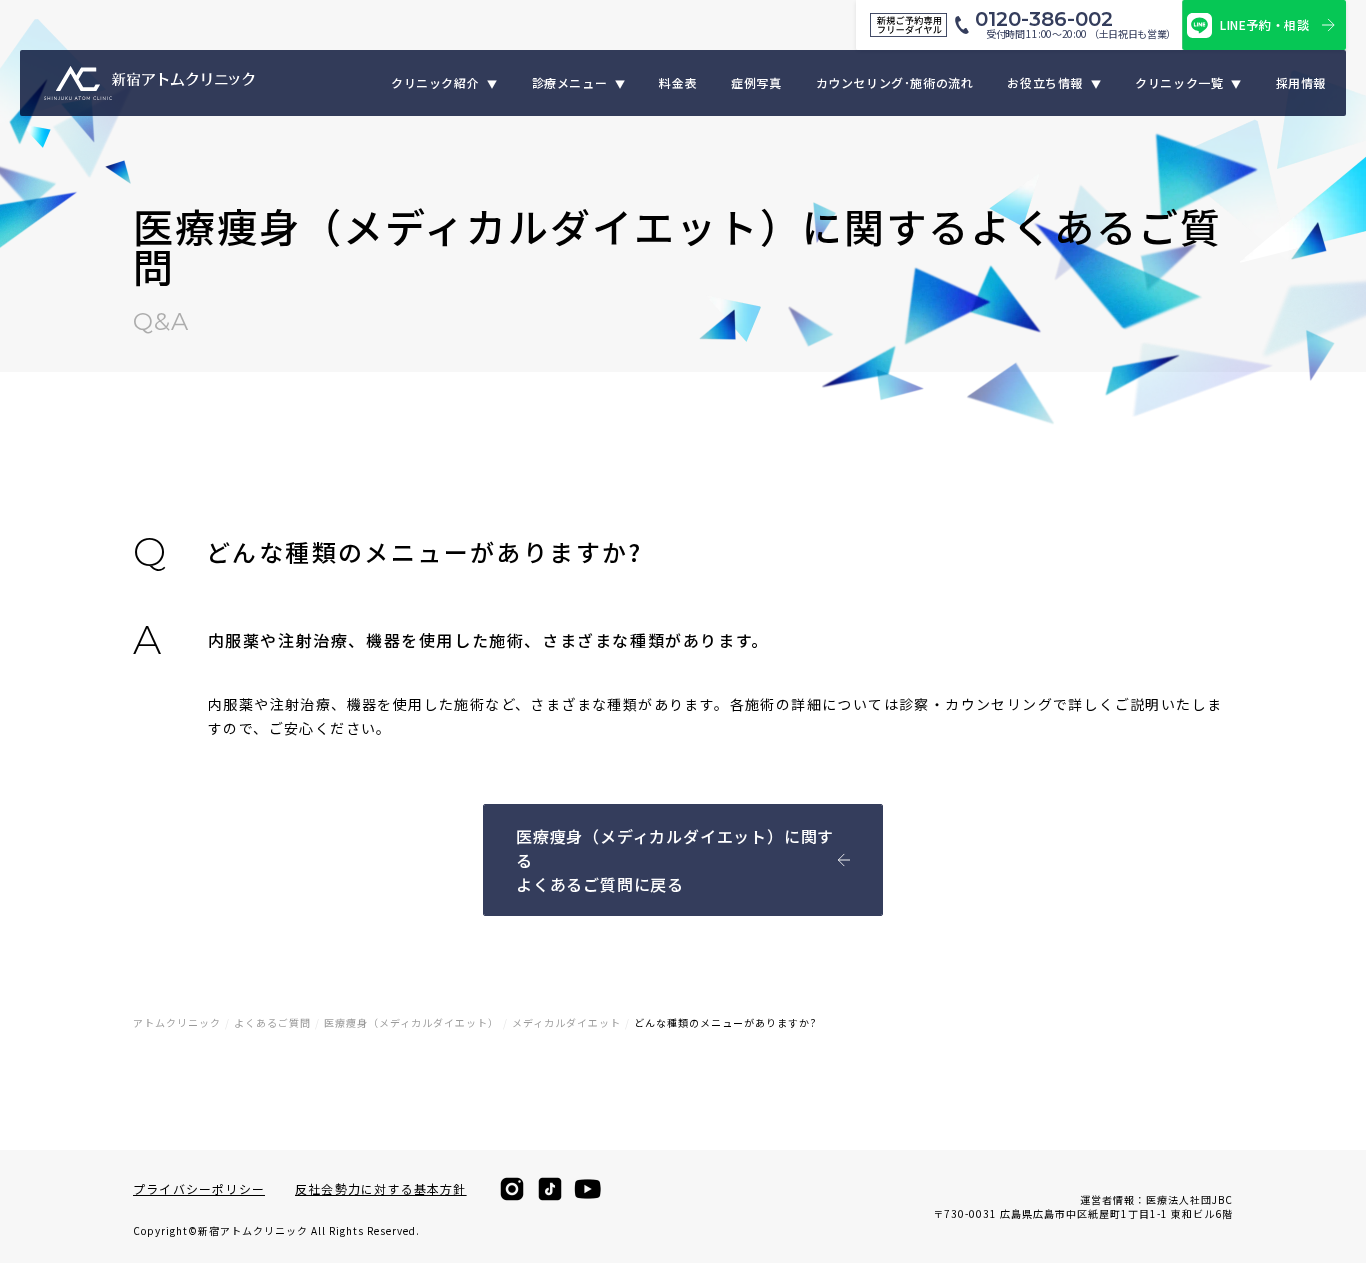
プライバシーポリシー (199, 1189)
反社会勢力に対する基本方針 (381, 1189)
